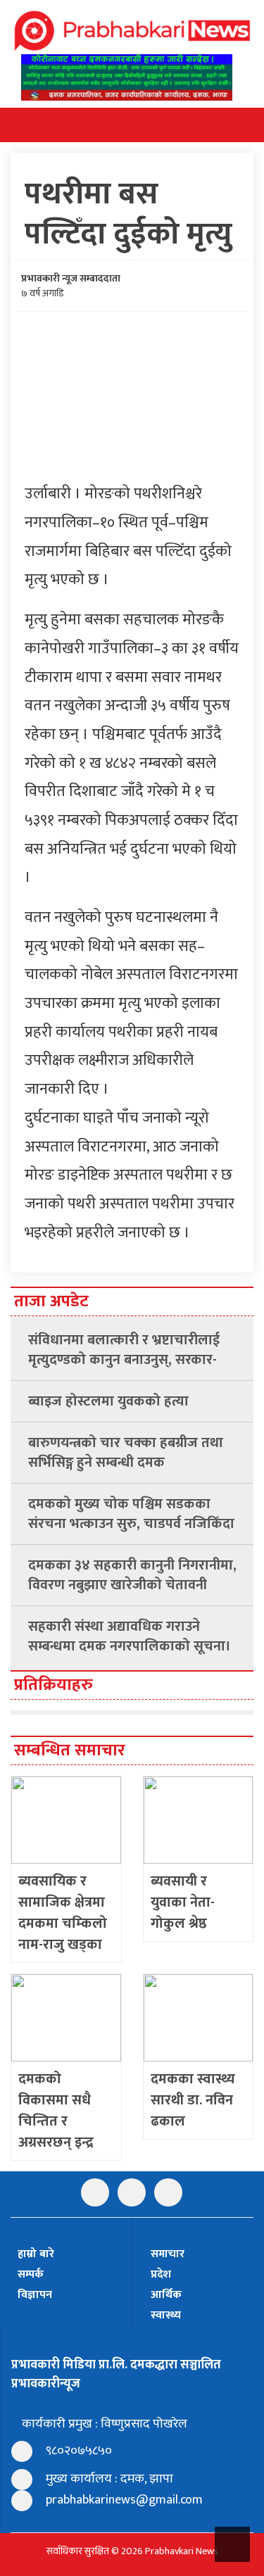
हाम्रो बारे (36, 2254)
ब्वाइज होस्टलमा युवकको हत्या (108, 1401)
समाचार (168, 2254)
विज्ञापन (35, 2295)
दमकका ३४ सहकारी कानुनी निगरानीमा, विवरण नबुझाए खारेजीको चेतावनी (132, 1575)
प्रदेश (161, 2274)
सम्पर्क (31, 2274)
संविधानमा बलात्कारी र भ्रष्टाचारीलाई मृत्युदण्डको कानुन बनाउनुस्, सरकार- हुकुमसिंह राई (124, 1350)
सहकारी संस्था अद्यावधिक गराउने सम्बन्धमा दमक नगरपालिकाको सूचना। (130, 1636)
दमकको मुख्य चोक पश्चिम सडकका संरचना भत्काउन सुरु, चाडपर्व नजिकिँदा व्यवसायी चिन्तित (131, 1514)
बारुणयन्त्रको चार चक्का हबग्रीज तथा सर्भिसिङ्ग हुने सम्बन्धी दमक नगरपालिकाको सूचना (126, 1453)
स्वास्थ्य (166, 2315)
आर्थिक (166, 2295)
